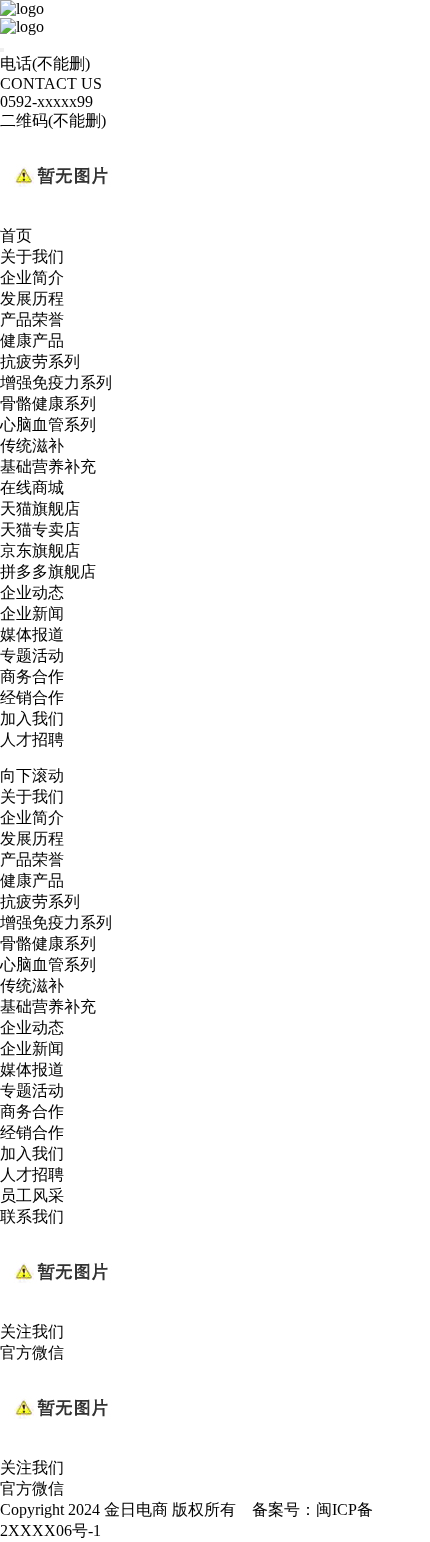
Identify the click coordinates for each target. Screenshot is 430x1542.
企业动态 (32, 592)
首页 (16, 235)
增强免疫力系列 (56, 382)
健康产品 (32, 340)
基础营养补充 (48, 466)
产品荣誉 (32, 319)
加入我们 (32, 718)
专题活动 (32, 655)
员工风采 (32, 1195)
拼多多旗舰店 (48, 571)
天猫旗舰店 (40, 508)
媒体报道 (32, 634)
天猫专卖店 (40, 529)
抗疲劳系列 (40, 361)
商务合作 (32, 676)
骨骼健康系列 (48, 403)
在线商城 (32, 487)
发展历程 (32, 298)
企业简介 (32, 277)
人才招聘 (32, 739)
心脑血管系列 (48, 424)
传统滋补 (32, 445)
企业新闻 (32, 613)
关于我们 (32, 256)
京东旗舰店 (40, 550)
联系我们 (32, 1216)
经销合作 (32, 697)
